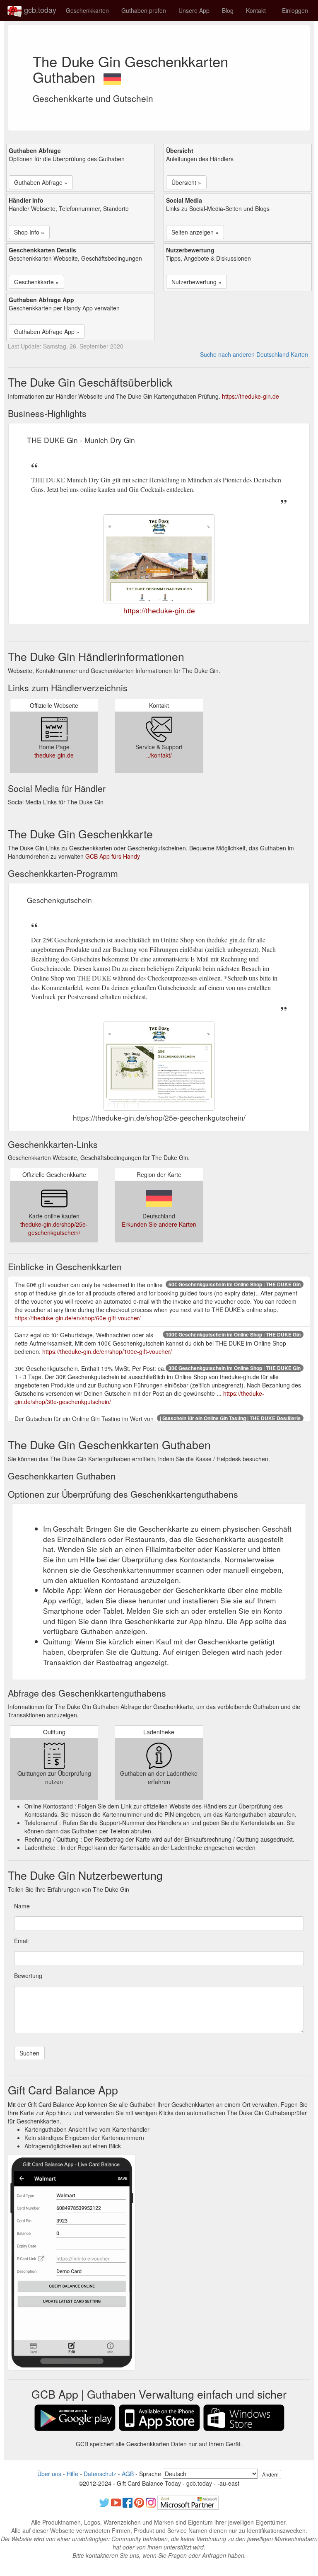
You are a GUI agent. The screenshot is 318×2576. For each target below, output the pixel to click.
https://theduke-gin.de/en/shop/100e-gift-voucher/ (107, 1351)
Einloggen (295, 10)
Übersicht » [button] (186, 182)
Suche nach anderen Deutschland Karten (254, 354)
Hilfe (72, 2474)
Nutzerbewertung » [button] (196, 282)
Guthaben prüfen (144, 10)
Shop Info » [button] (29, 232)
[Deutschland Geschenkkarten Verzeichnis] (112, 77)
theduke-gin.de (54, 755)
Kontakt (256, 10)
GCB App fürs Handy (113, 856)
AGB (128, 2474)
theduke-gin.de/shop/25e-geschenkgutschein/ (54, 1228)
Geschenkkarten (87, 10)
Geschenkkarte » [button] (36, 282)
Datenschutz (100, 2474)
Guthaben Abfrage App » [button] (47, 332)
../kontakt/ (159, 755)
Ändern (270, 2474)
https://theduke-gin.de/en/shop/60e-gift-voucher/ (78, 1318)
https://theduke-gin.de (251, 396)
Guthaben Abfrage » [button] (41, 182)
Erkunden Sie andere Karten (159, 1224)
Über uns (49, 2474)
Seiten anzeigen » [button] (195, 232)
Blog (228, 10)
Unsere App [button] (194, 10)
